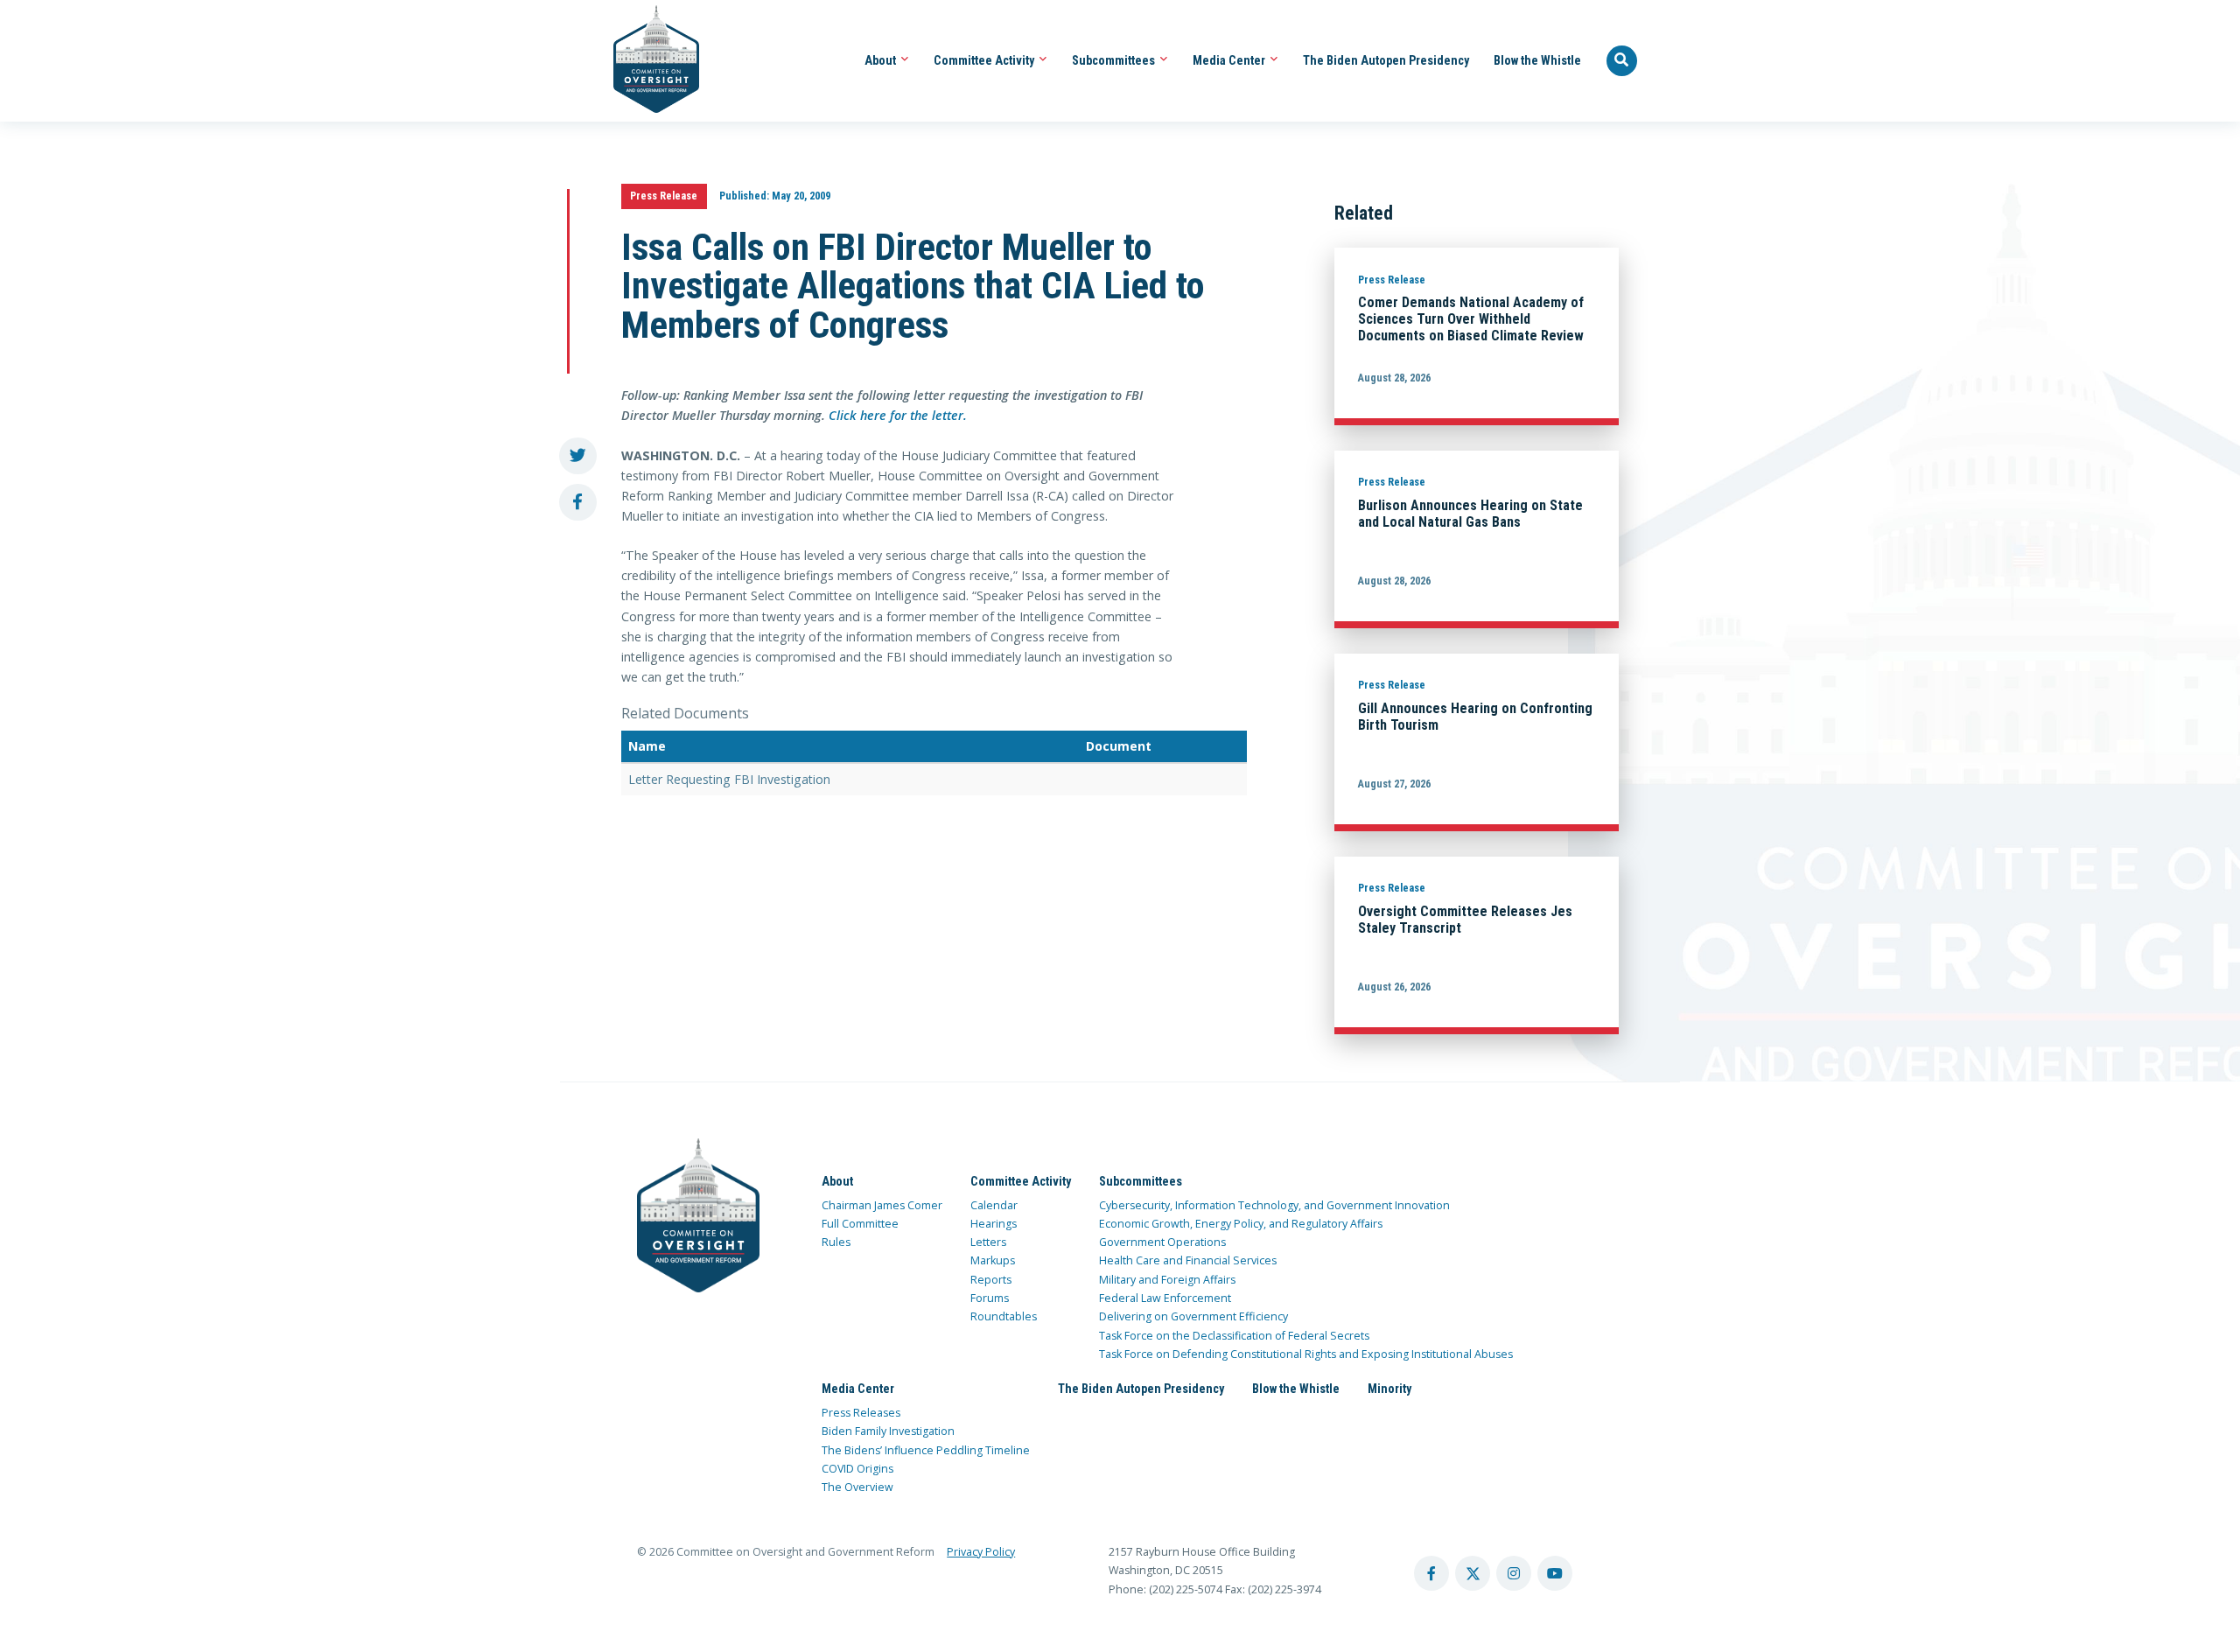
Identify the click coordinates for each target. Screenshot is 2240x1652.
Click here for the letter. (898, 415)
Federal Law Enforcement (1165, 1298)
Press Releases (861, 1413)
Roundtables (1004, 1316)
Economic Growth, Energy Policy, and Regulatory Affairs (1241, 1224)
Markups (993, 1260)
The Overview (857, 1487)
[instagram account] (1514, 1573)
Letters (988, 1242)
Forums (990, 1298)
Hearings (994, 1224)
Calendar (994, 1205)
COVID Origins (857, 1469)
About (882, 60)
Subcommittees (1115, 60)
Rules (836, 1242)
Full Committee (860, 1224)
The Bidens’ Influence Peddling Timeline (926, 1450)
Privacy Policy (981, 1552)
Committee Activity (985, 60)
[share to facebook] (578, 503)
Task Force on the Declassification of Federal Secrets (1234, 1336)
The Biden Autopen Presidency (1386, 60)
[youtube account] (1555, 1573)
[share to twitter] (578, 456)
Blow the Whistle (1537, 60)
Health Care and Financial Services (1188, 1260)
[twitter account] (1473, 1573)
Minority (1389, 1389)
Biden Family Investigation (888, 1431)
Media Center (1230, 60)
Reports (991, 1280)
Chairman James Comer (882, 1205)
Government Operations (1162, 1242)
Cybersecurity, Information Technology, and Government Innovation (1274, 1205)
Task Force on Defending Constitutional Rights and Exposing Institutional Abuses (1306, 1354)
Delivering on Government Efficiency (1193, 1316)
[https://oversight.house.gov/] (647, 61)
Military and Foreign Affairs (1167, 1280)
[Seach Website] (1622, 61)
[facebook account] (1431, 1573)
